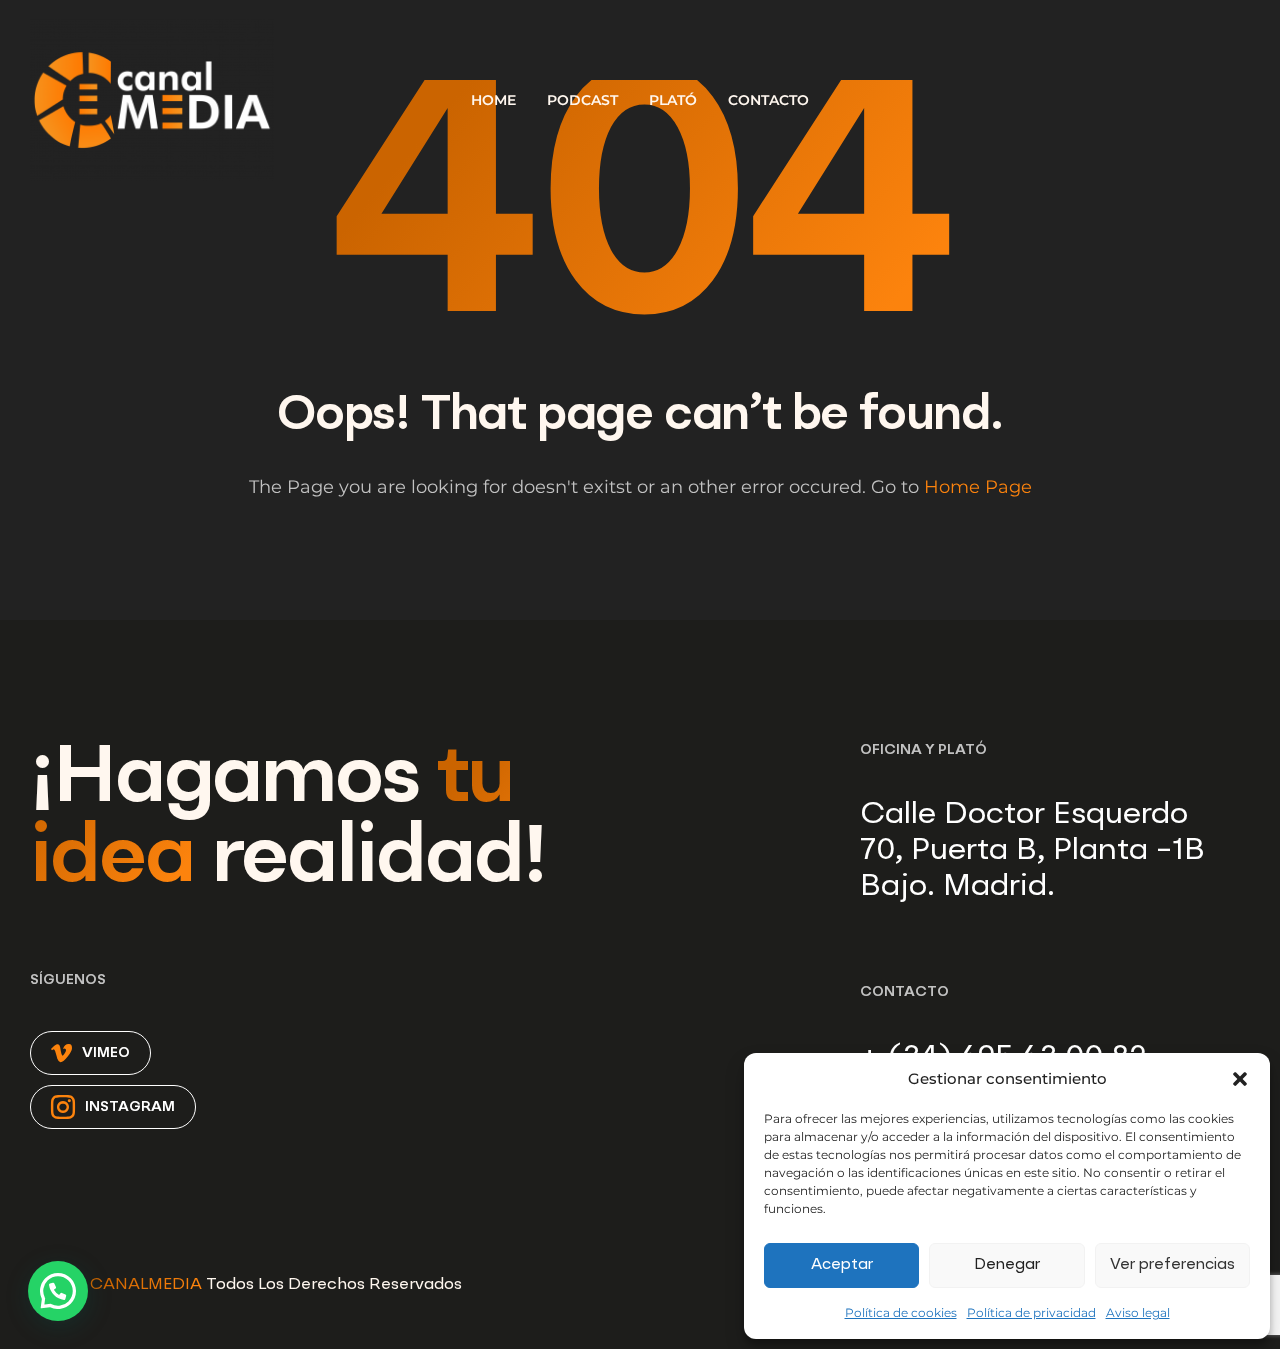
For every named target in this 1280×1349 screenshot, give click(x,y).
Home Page (978, 487)
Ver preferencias (1172, 1265)
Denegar (1007, 1265)
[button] (1240, 1079)
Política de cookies (901, 1312)
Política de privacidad (1031, 1312)
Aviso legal (1138, 1312)
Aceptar (842, 1265)
